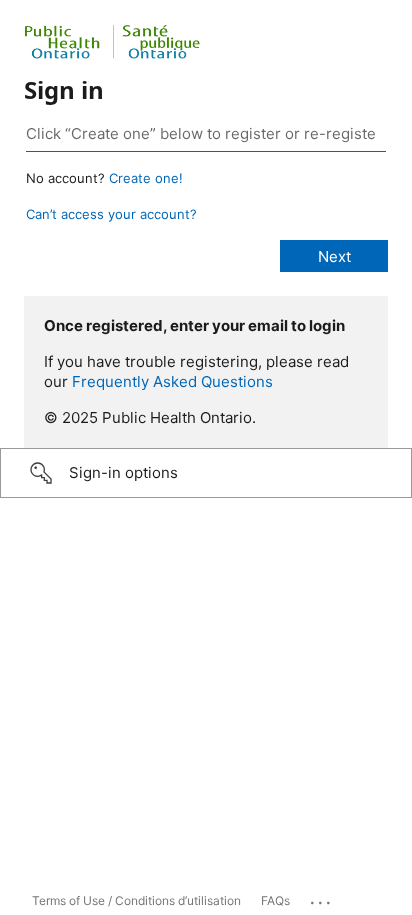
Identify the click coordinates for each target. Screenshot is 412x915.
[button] (206, 473)
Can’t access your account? (111, 214)
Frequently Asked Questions (172, 381)
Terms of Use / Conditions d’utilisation (136, 900)
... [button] (322, 898)
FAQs (275, 900)
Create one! (146, 178)
